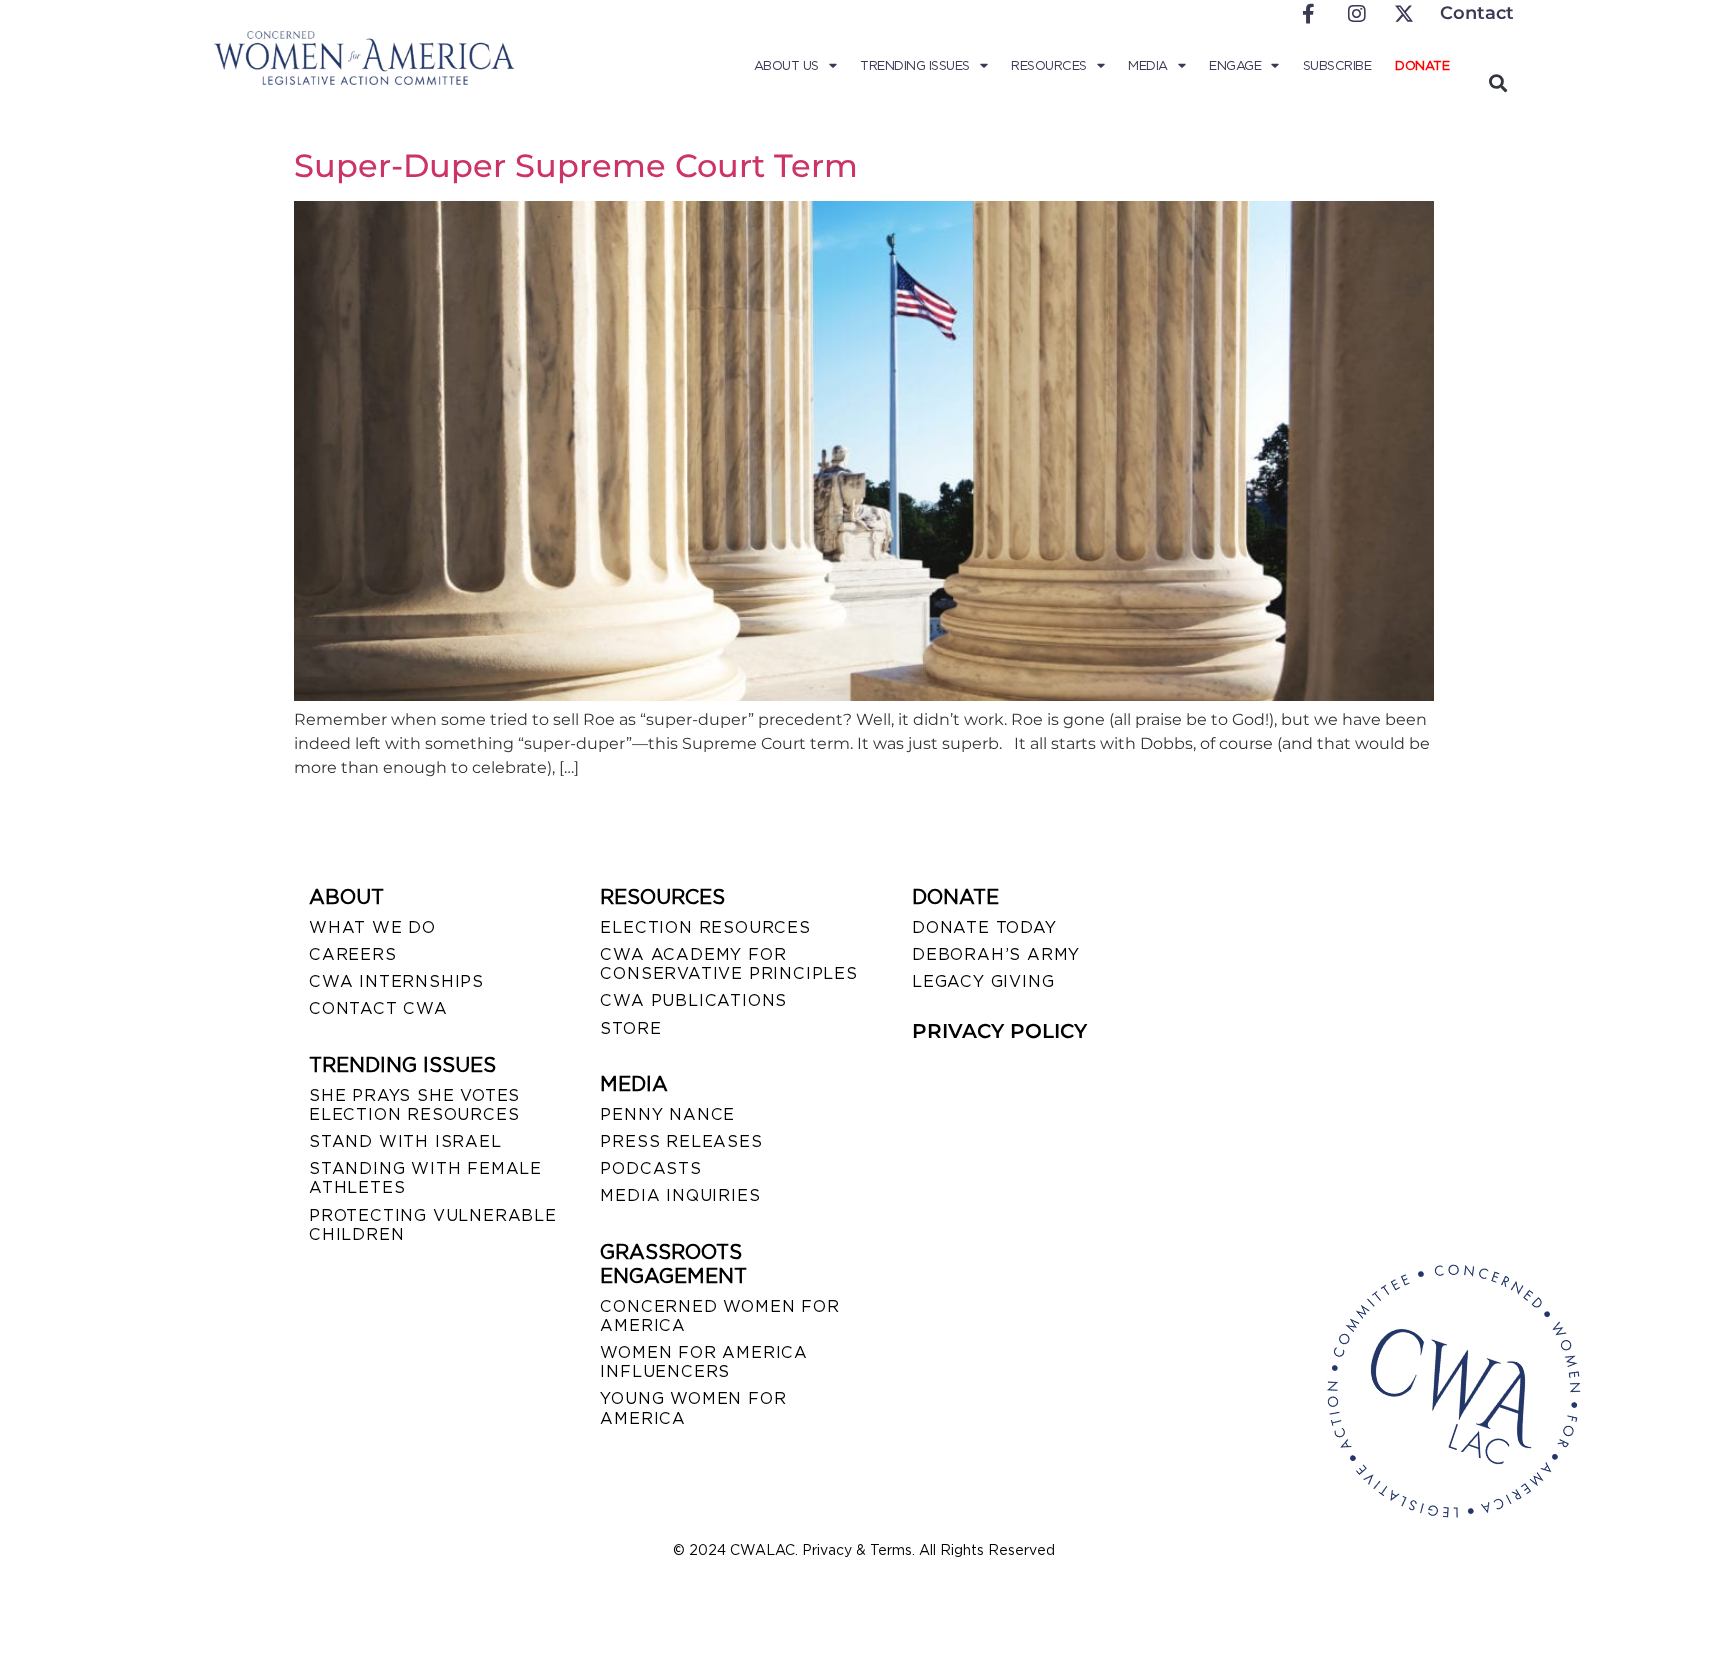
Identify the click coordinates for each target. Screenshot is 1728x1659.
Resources (1049, 65)
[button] (1497, 82)
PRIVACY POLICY (999, 1031)
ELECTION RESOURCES (705, 927)
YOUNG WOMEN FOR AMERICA (693, 1408)
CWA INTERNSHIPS (396, 981)
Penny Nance (667, 1114)
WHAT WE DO (372, 927)
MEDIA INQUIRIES (680, 1195)
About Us (786, 65)
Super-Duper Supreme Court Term (576, 165)
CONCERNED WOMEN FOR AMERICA (719, 1316)
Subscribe (1337, 65)
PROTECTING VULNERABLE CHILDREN (433, 1225)
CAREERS (353, 954)
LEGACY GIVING (983, 981)
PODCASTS (650, 1168)
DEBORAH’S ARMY (996, 954)
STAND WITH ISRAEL (405, 1141)
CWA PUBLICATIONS (693, 1000)
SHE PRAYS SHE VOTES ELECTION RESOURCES (414, 1105)
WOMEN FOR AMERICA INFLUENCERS (704, 1362)
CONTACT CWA (378, 1008)
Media (1148, 65)
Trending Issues (915, 65)
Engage (1235, 65)
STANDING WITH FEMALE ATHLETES (425, 1178)
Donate (1422, 65)
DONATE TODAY (984, 927)
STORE (630, 1028)
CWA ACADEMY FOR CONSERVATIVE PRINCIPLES (728, 964)
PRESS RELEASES (681, 1141)
